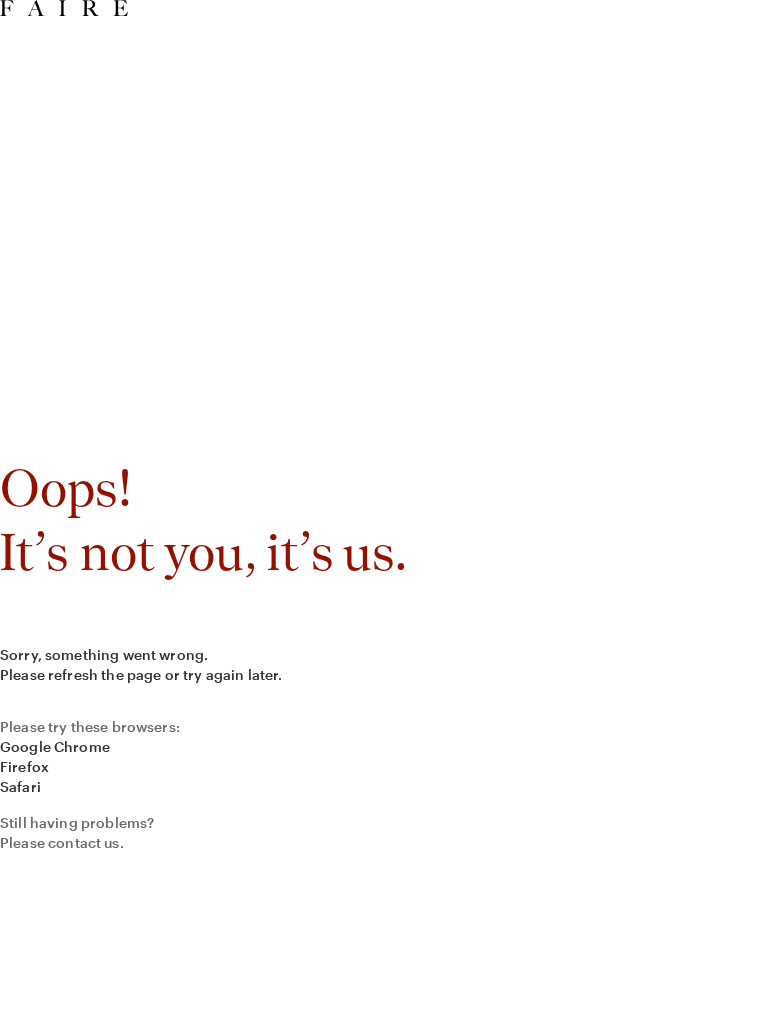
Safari (20, 786)
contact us (84, 842)
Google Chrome (55, 746)
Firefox (24, 766)
